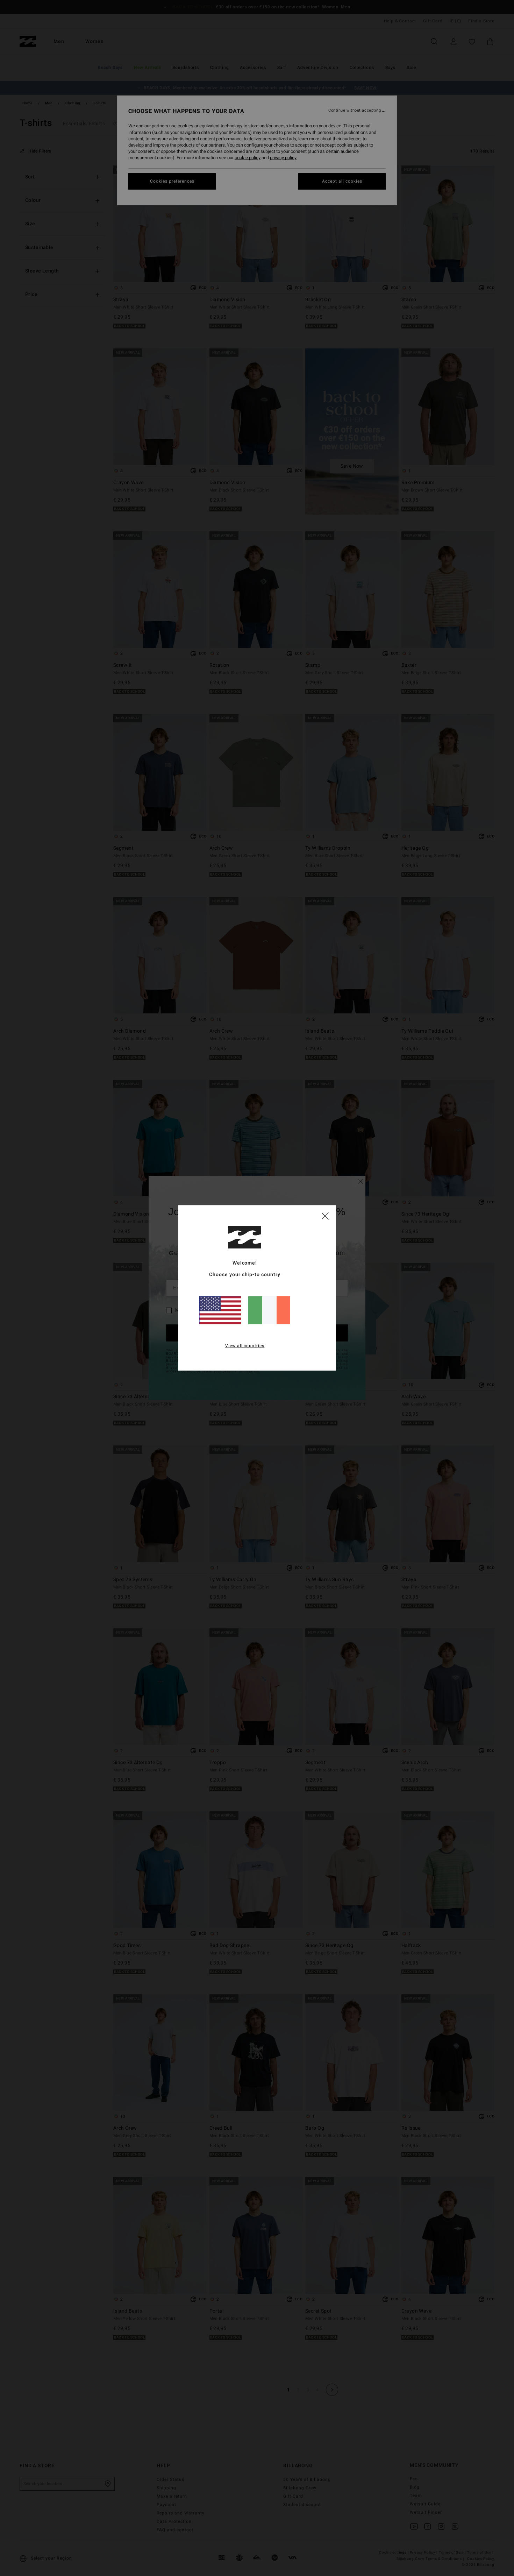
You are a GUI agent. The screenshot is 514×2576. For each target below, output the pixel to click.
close (325, 1216)
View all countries (245, 1346)
